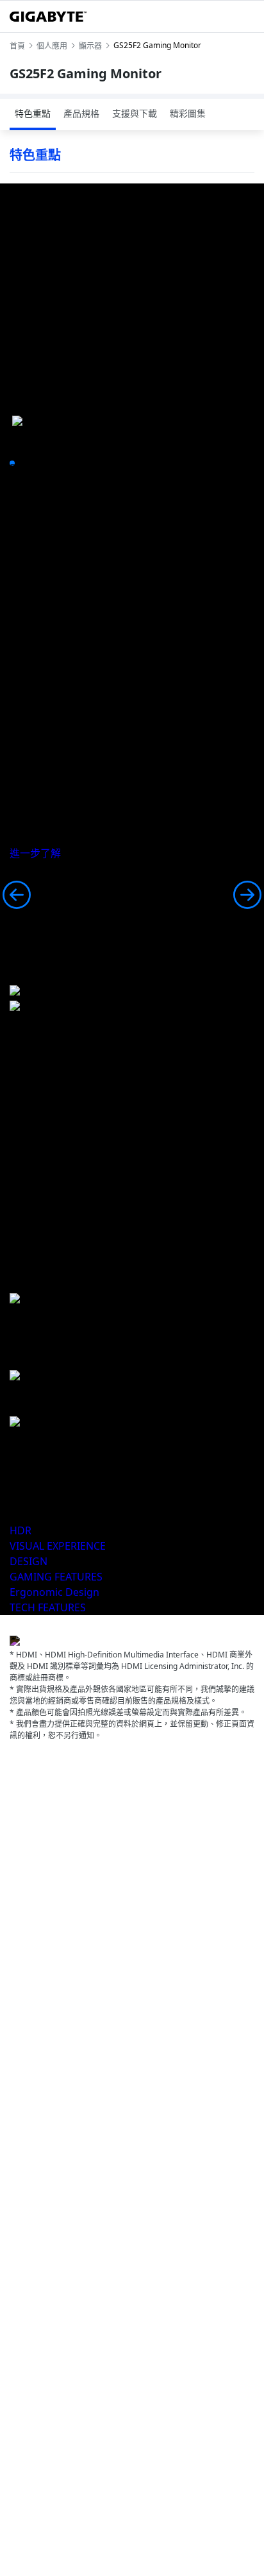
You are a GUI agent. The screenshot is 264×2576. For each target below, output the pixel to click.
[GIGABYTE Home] (48, 17)
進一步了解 (35, 853)
